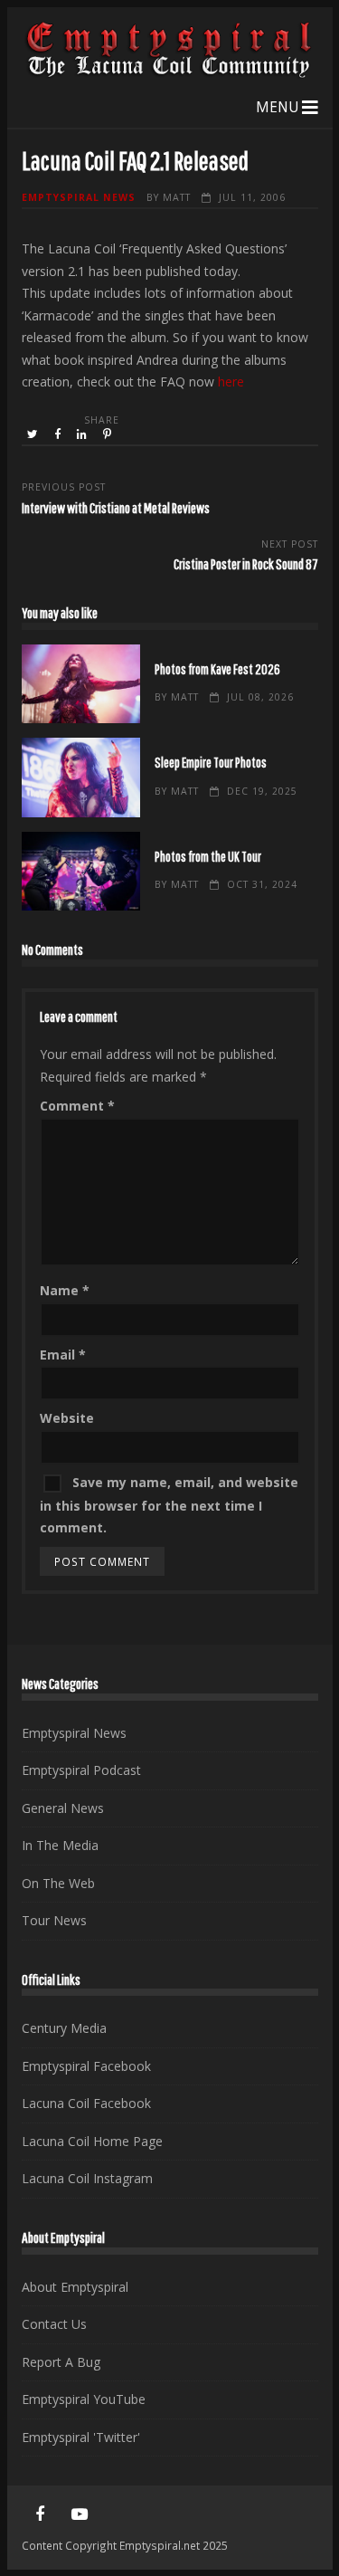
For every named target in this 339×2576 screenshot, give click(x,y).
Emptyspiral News (79, 197)
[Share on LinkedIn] (83, 434)
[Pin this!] (108, 434)
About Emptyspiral (75, 2287)
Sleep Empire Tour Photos (81, 777)
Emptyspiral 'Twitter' (81, 2437)
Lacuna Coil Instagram (87, 2178)
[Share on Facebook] (59, 434)
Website (67, 1418)
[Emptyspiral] (170, 74)
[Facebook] (40, 2514)
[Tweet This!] (34, 434)
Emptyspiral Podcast (81, 1770)
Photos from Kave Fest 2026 (81, 684)
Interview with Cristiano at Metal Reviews (116, 507)
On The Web (58, 1883)
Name (65, 1290)
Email (63, 1355)
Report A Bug (61, 2362)
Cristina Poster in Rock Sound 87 (246, 563)
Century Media (64, 2028)
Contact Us (54, 2324)
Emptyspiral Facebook (86, 2066)
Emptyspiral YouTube (84, 2399)
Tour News (54, 1920)
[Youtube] (80, 2514)
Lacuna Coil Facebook (86, 2103)
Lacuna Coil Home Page (92, 2141)
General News (63, 1808)
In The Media (60, 1845)
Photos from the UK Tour (81, 871)
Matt (177, 197)
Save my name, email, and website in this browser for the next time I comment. (169, 1505)
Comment (77, 1106)
